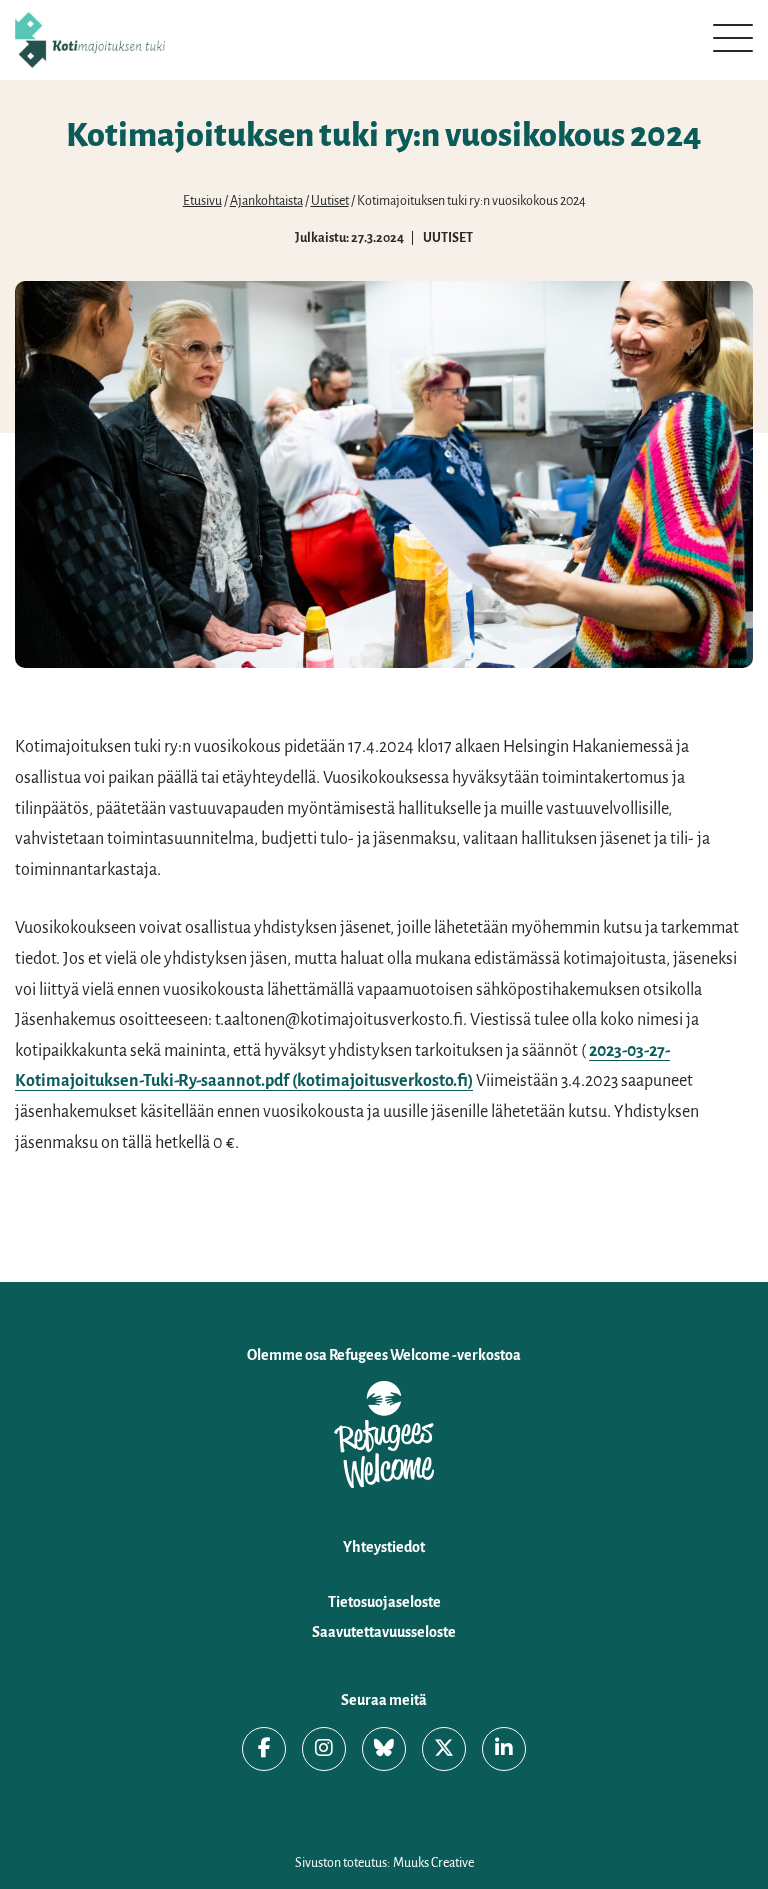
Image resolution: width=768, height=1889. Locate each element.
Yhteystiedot (384, 1547)
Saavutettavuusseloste (384, 1632)
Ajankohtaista (266, 201)
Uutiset (330, 201)
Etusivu (202, 201)
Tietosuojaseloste (384, 1602)
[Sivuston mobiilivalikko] (733, 38)
